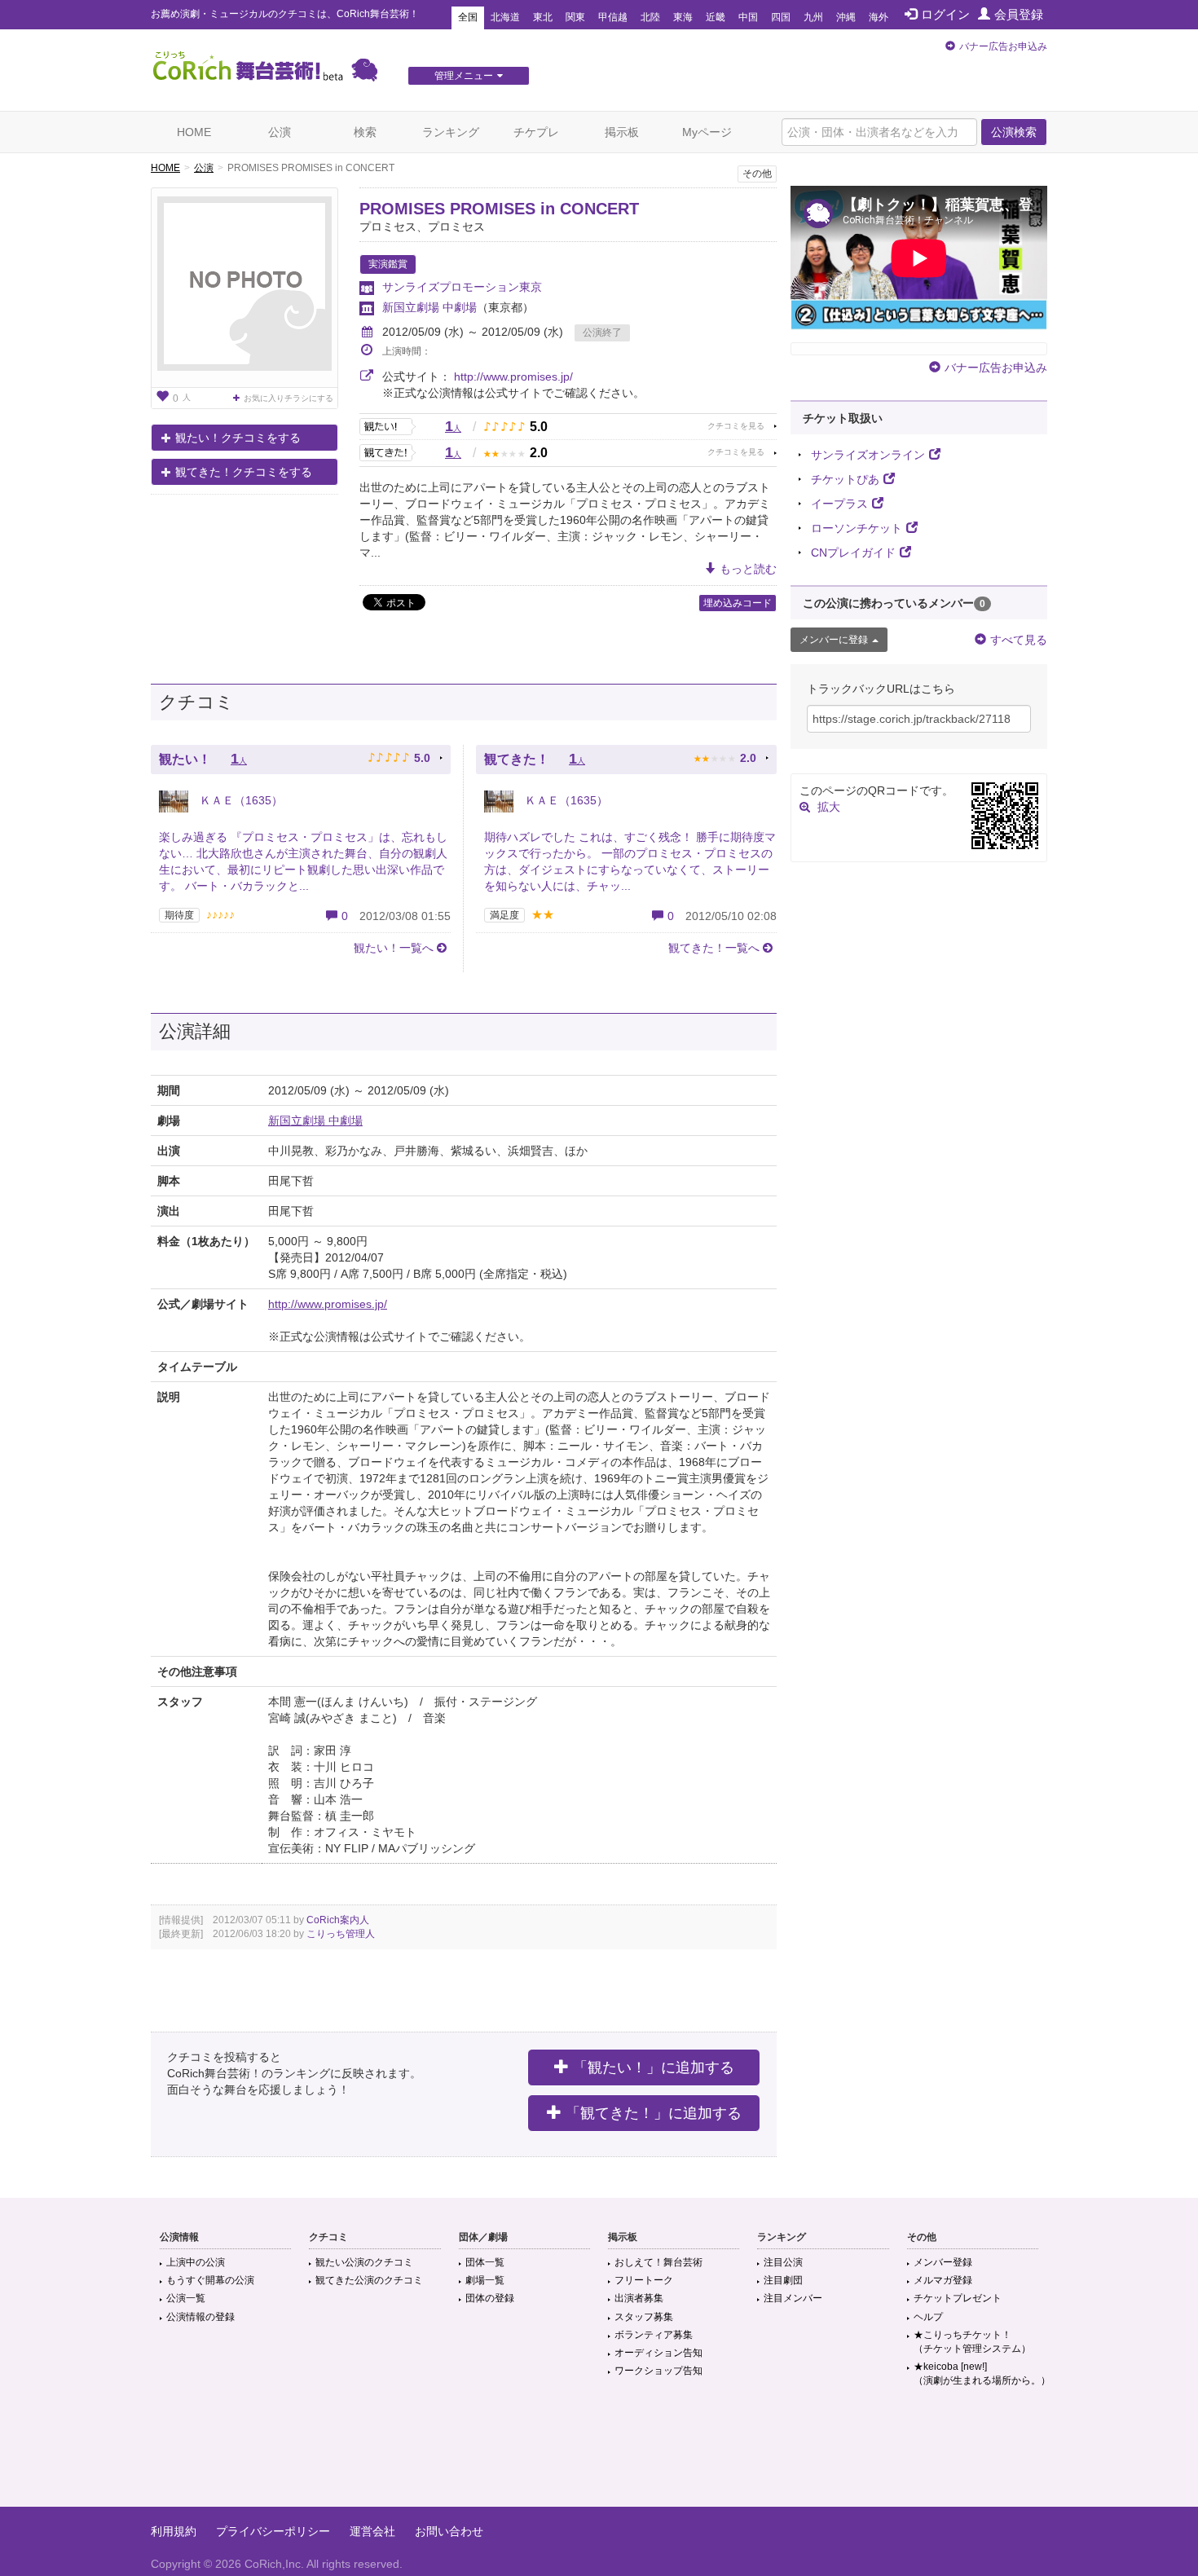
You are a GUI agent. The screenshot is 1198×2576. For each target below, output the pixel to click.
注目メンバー (793, 2298)
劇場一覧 (485, 2280)
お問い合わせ (449, 2531)
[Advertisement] (599, 2454)
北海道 (505, 17)
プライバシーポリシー (273, 2531)
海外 (879, 17)
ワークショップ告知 (658, 2371)
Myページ (707, 132)
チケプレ (536, 132)
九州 (813, 17)
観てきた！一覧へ (714, 948)
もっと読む (748, 569)
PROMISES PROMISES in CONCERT (499, 209)
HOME (194, 132)
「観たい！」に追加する (654, 2067)
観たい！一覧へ (394, 948)
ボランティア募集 (654, 2335)
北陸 (650, 17)
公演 (280, 132)
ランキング (451, 132)
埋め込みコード (738, 603)
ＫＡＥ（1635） (240, 800)
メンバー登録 (943, 2262)
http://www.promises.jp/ (513, 376)
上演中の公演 (196, 2262)
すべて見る (1019, 640)
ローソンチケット (857, 528)
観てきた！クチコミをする (244, 472)
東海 (683, 17)
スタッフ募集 (644, 2317)
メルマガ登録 (943, 2280)
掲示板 (622, 132)
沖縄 (846, 17)
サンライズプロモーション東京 (462, 287)
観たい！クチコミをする (238, 438)
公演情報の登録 (200, 2317)
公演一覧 (186, 2298)
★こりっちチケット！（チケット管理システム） (972, 2342)
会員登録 (1019, 14)
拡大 (829, 807)
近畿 (716, 17)
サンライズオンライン (868, 455)
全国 (468, 17)
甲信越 (613, 17)
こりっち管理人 (341, 1934)
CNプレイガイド (853, 553)
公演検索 (1014, 132)
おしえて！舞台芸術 (658, 2262)
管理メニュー (464, 76)
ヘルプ (928, 2317)
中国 (748, 17)
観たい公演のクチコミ (364, 2262)
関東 (575, 17)
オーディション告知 (658, 2353)
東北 (543, 17)
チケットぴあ (845, 479)
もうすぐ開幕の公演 (210, 2280)
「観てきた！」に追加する (654, 2113)
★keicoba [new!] (982, 2373)
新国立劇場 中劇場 (429, 307)
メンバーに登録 (834, 640)
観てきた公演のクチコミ (369, 2280)
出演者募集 (639, 2298)
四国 (781, 17)
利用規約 (174, 2531)
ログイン (945, 14)
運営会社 (372, 2531)
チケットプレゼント (958, 2298)
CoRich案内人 (338, 1920)
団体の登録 (490, 2298)
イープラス (839, 504)
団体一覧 (485, 2262)
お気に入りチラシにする (288, 398)
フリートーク (644, 2280)
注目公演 (783, 2262)
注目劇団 (783, 2280)
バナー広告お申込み (1003, 46)
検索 (365, 132)
